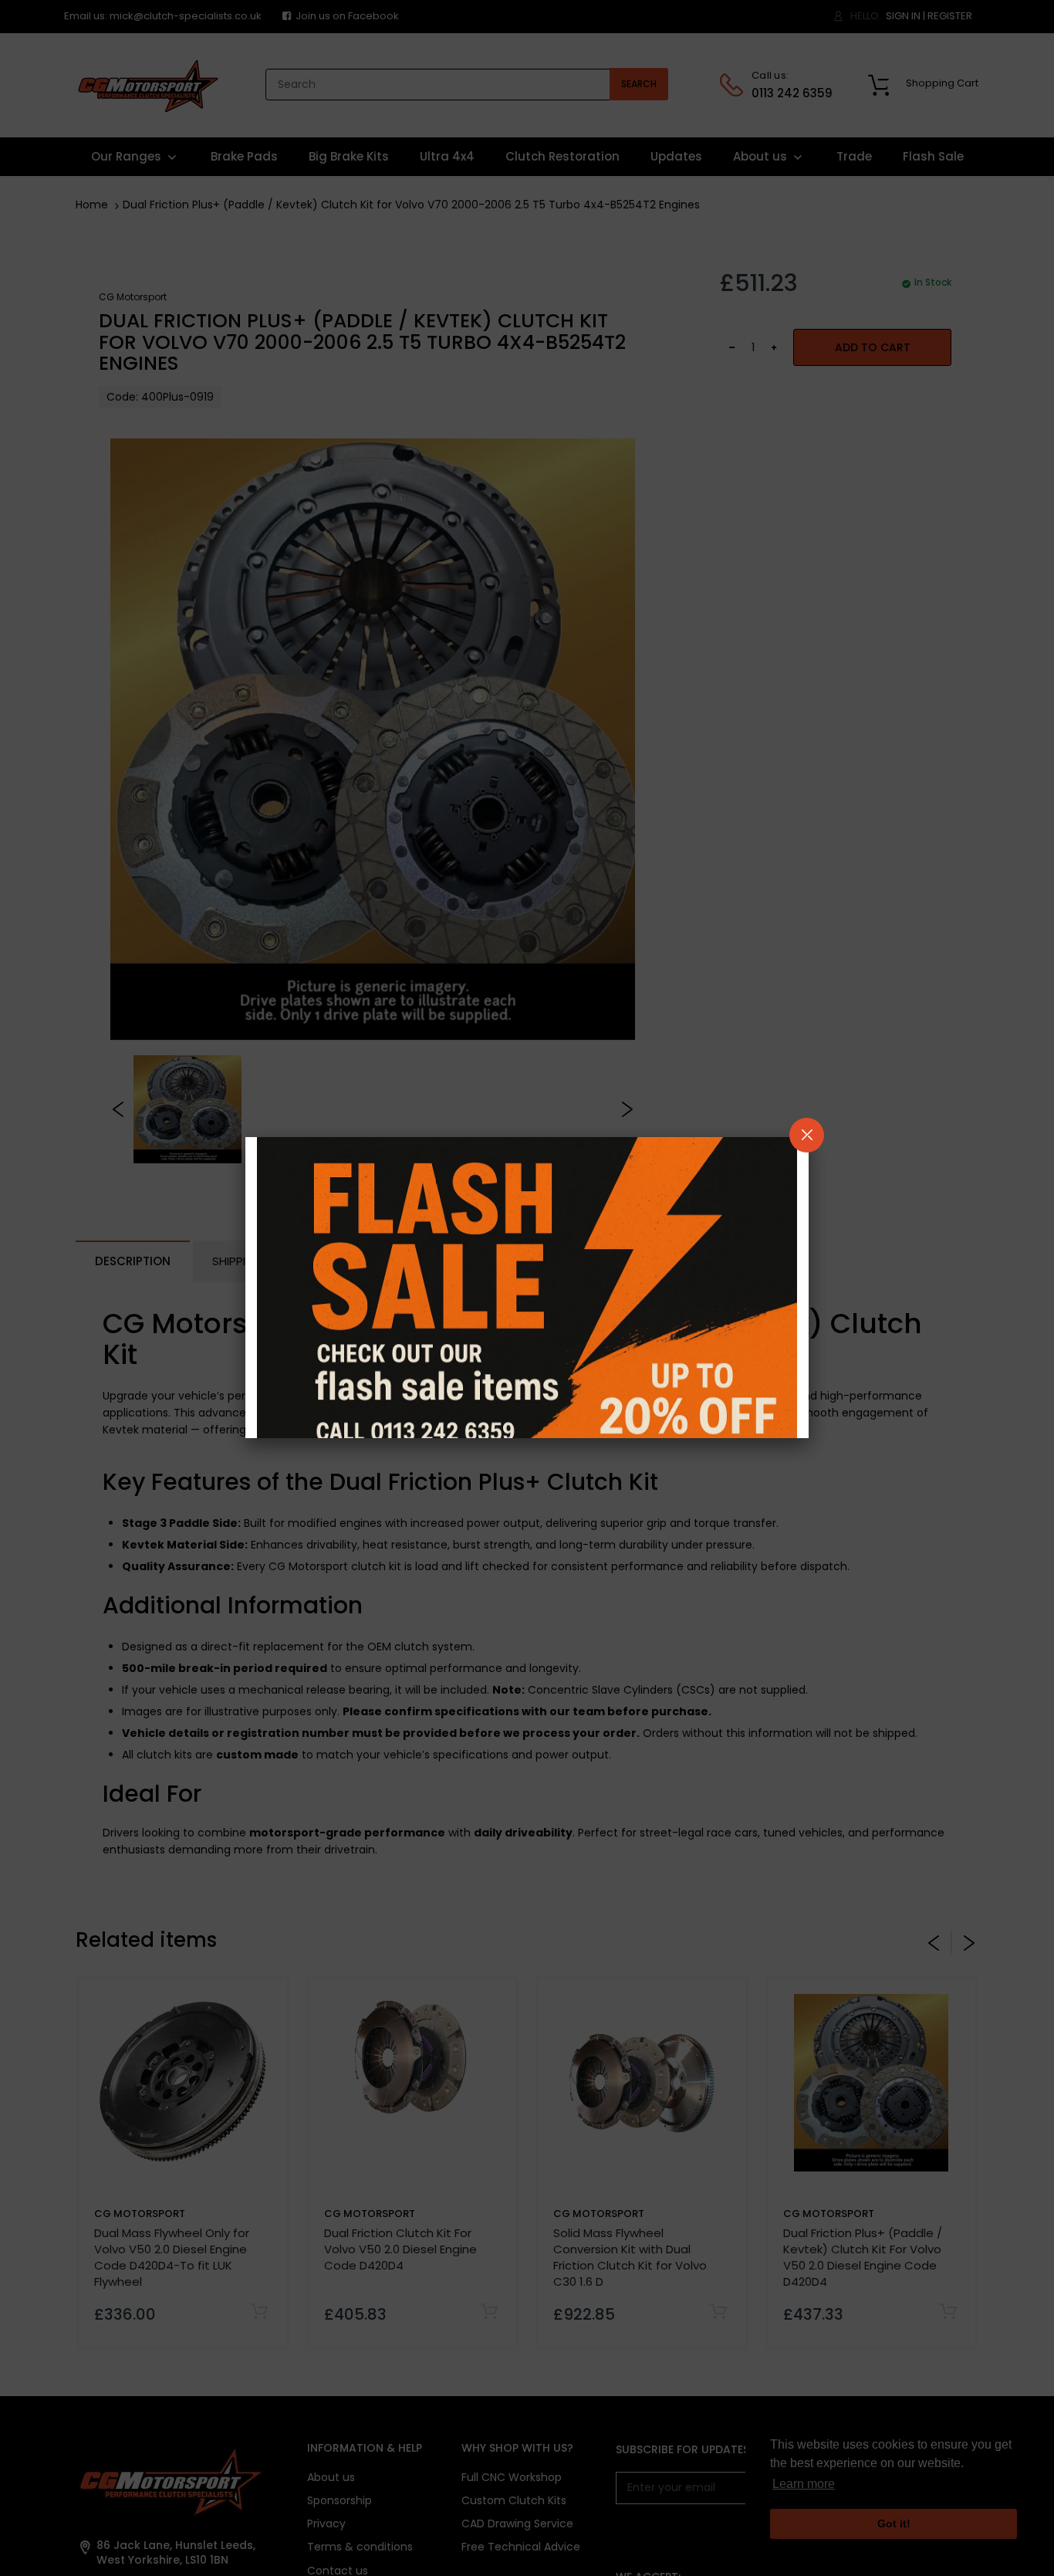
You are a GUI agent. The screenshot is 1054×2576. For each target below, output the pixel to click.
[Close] (807, 1135)
